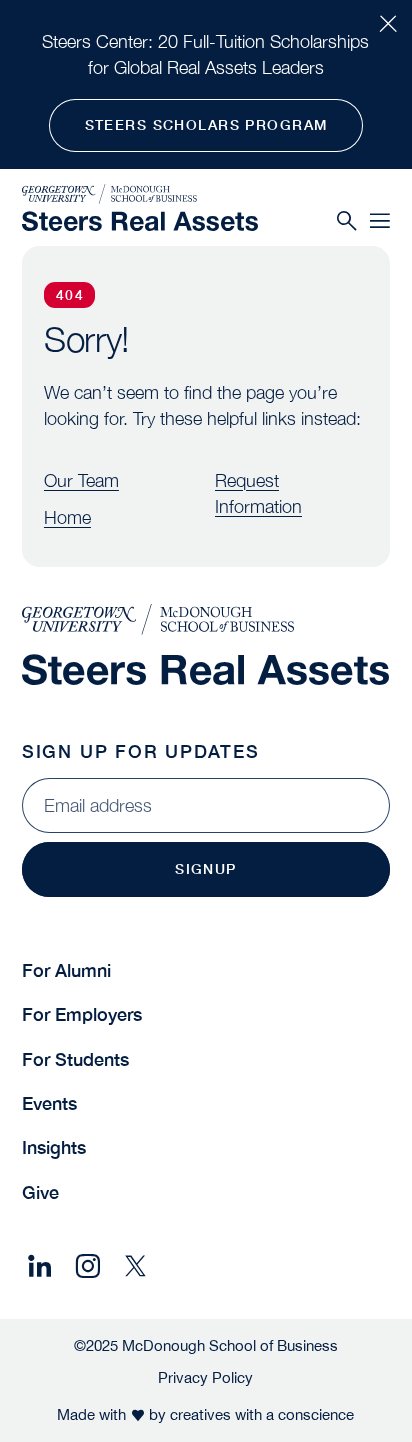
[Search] (347, 222)
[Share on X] (135, 1266)
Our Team (81, 480)
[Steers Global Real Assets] (140, 221)
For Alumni (66, 970)
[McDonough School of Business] (140, 194)
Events (49, 1103)
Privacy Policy (205, 1377)
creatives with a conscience (262, 1414)
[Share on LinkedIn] (39, 1266)
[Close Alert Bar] (388, 24)
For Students (75, 1059)
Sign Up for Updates (140, 751)
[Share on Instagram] (87, 1266)
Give (40, 1192)
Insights (54, 1147)
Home (67, 517)
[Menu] (380, 222)
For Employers (82, 1014)
